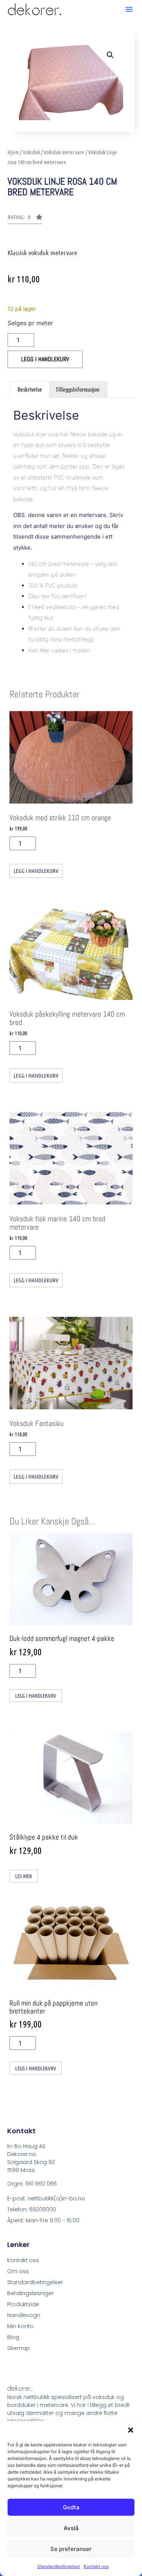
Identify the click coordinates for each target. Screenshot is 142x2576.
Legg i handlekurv (45, 359)
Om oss (18, 2271)
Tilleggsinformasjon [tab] (78, 389)
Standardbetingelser (59, 2566)
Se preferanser (71, 2549)
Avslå (71, 2528)
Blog (13, 2337)
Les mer (23, 1876)
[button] (131, 2430)
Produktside (23, 2304)
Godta (71, 2507)
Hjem (13, 152)
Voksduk (31, 152)
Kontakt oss (96, 2566)
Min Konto (20, 2326)
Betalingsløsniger (30, 2293)
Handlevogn (24, 2315)
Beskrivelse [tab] (30, 389)
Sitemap (19, 2348)
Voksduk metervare (64, 152)
